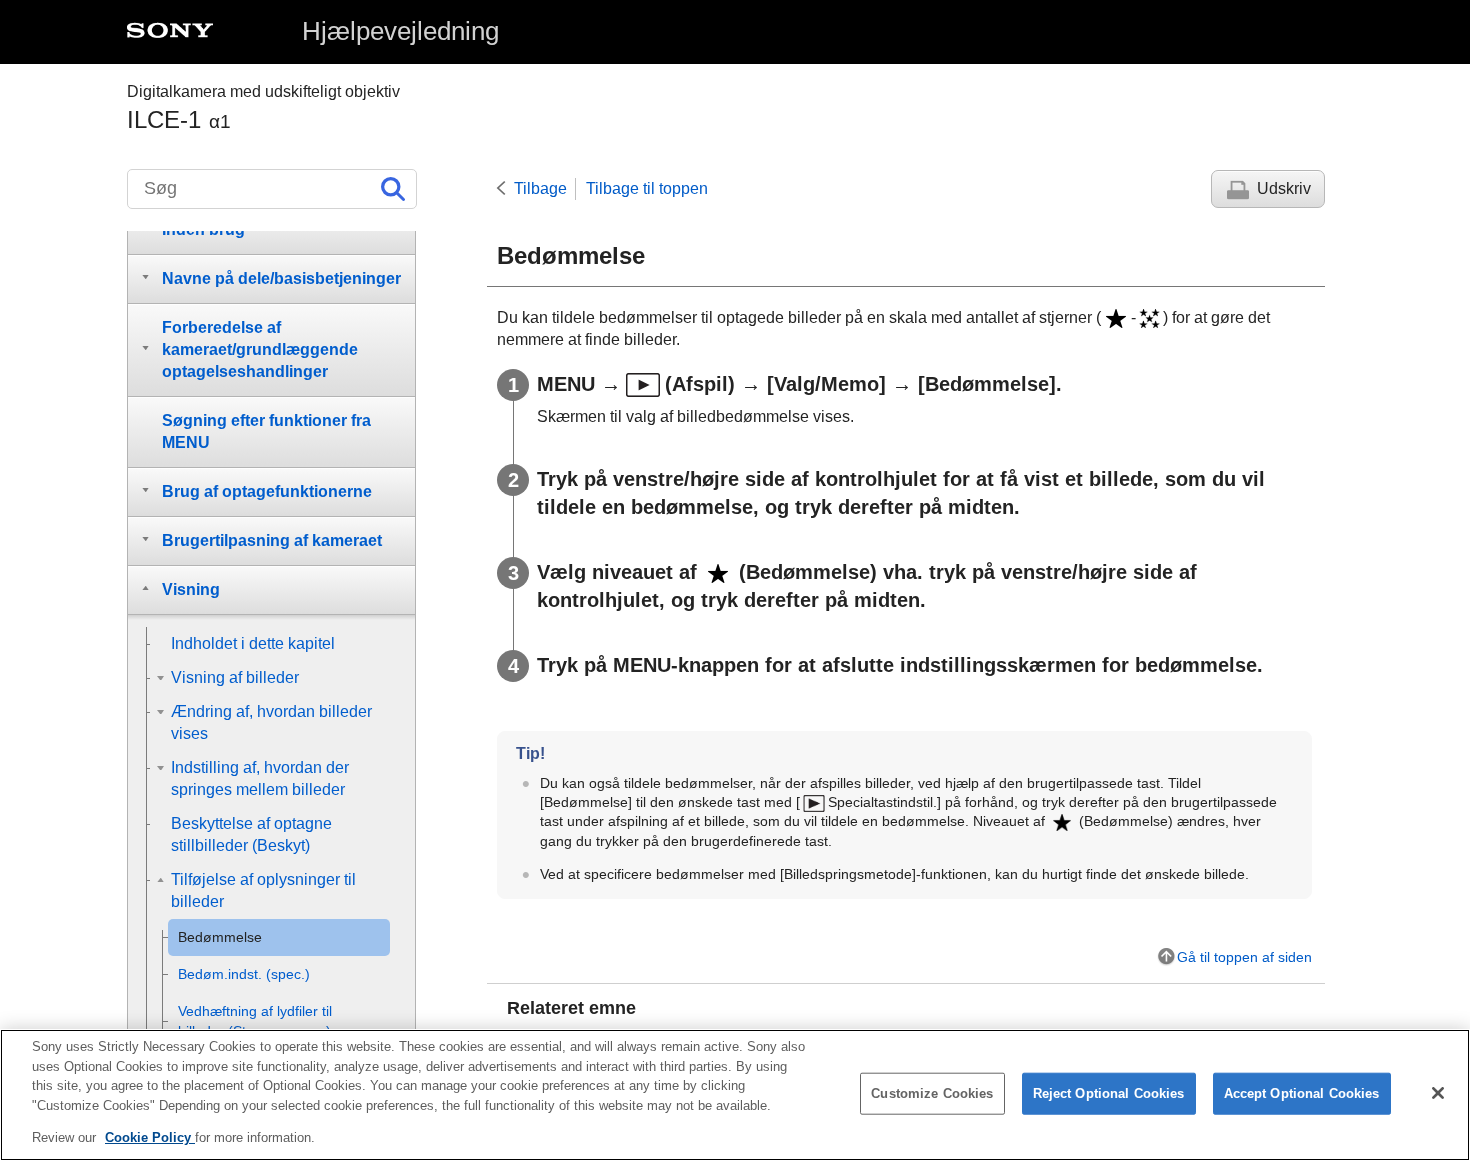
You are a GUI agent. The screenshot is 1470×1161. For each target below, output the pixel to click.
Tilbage (540, 188)
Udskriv (1284, 188)
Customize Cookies (932, 1093)
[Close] (1438, 1093)
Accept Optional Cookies (1302, 1093)
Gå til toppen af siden (1244, 957)
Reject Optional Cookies (1109, 1093)
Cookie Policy (150, 1137)
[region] (735, 1095)
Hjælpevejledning (400, 31)
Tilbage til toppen (647, 188)
